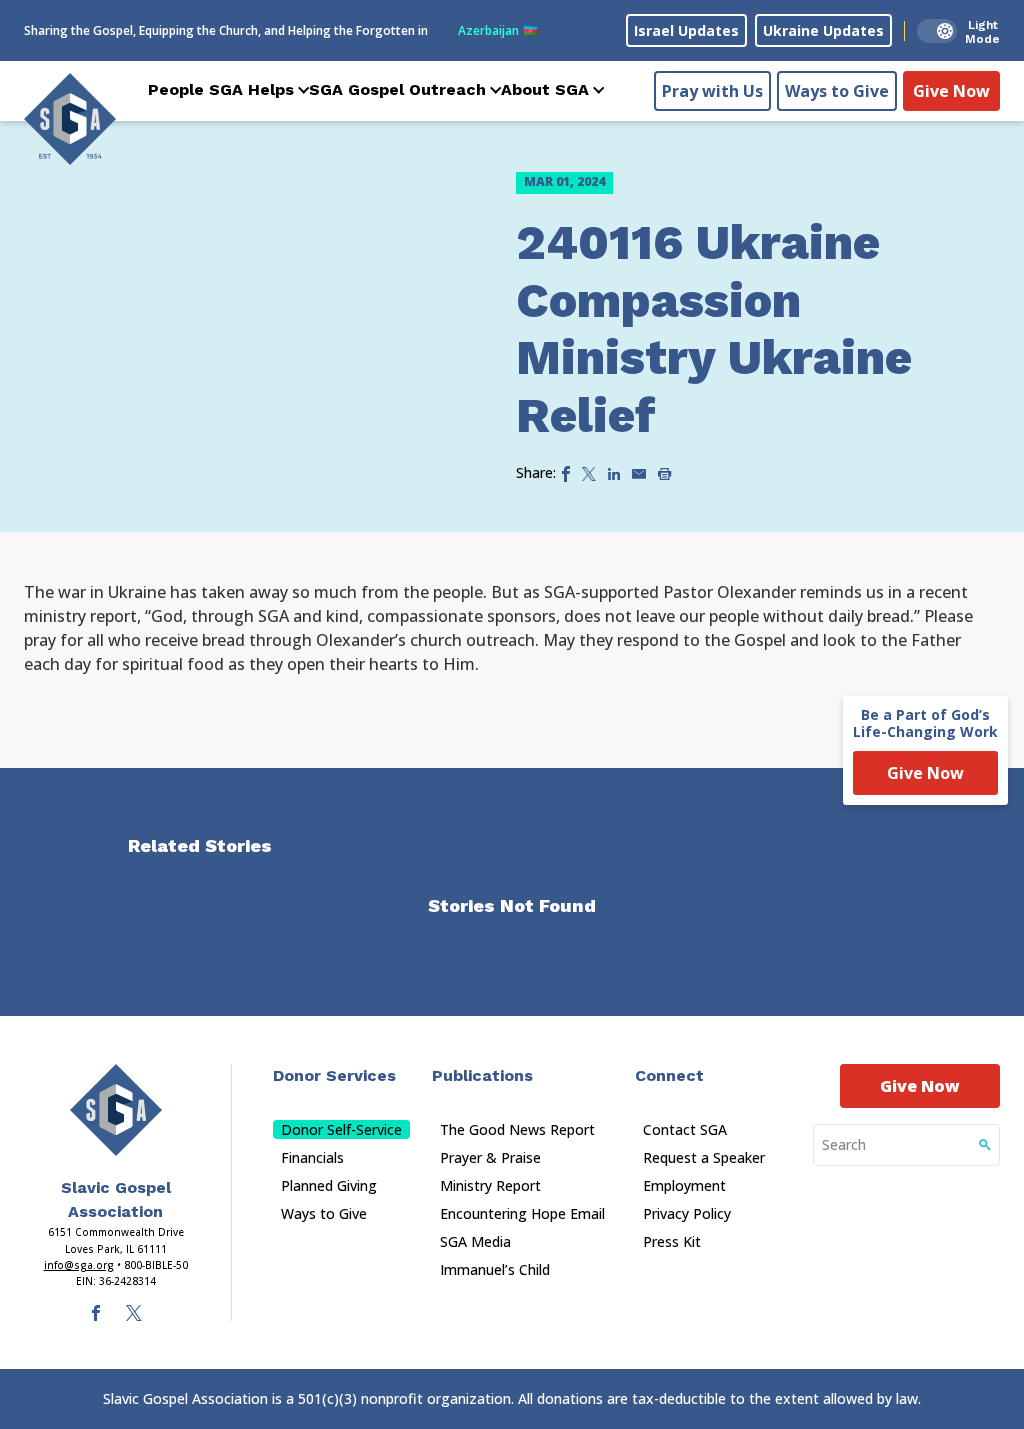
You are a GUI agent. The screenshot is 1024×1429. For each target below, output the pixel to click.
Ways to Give (837, 91)
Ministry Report (490, 1185)
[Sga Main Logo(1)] (116, 1110)
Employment (684, 1185)
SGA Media (475, 1241)
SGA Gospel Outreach (397, 89)
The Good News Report (517, 1129)
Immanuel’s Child (495, 1269)
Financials (312, 1157)
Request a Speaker (704, 1157)
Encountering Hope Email (522, 1213)
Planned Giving (329, 1185)
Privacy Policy (687, 1213)
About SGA (545, 89)
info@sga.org (79, 1265)
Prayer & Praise (490, 1157)
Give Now (951, 91)
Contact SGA (685, 1129)
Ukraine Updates (823, 30)
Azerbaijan (498, 30)
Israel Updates (686, 30)
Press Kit (672, 1241)
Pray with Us (712, 91)
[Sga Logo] (70, 119)
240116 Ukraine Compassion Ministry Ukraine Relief (714, 329)
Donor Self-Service (341, 1129)
